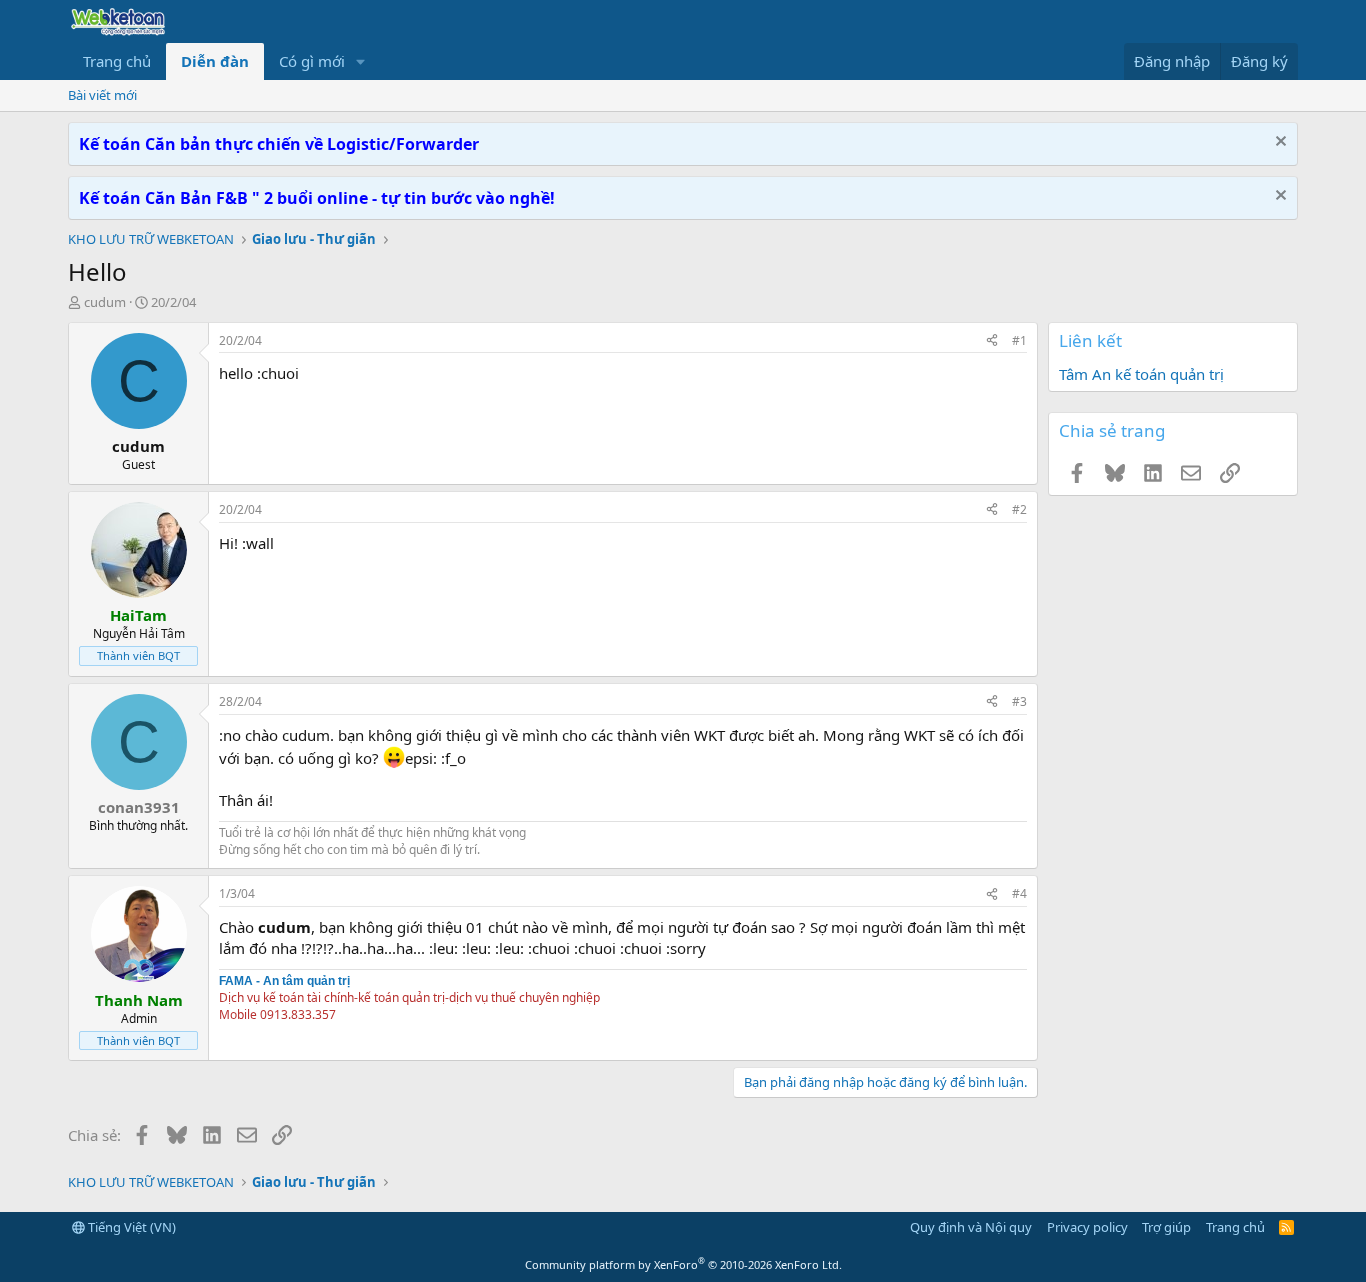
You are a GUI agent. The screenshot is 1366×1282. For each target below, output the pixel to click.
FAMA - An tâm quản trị (284, 981)
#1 (1019, 340)
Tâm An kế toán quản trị (1141, 374)
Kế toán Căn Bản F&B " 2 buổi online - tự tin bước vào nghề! (317, 198)
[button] (361, 61)
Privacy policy (1087, 1227)
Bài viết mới (102, 95)
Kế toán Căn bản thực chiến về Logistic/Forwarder (279, 144)
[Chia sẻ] (992, 341)
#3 (1019, 701)
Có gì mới (312, 61)
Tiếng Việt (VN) (130, 1227)
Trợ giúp (1166, 1227)
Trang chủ (117, 61)
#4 (1019, 893)
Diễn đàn (215, 61)
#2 (1019, 509)
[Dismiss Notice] (1278, 143)
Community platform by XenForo (683, 1264)
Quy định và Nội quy (971, 1227)
